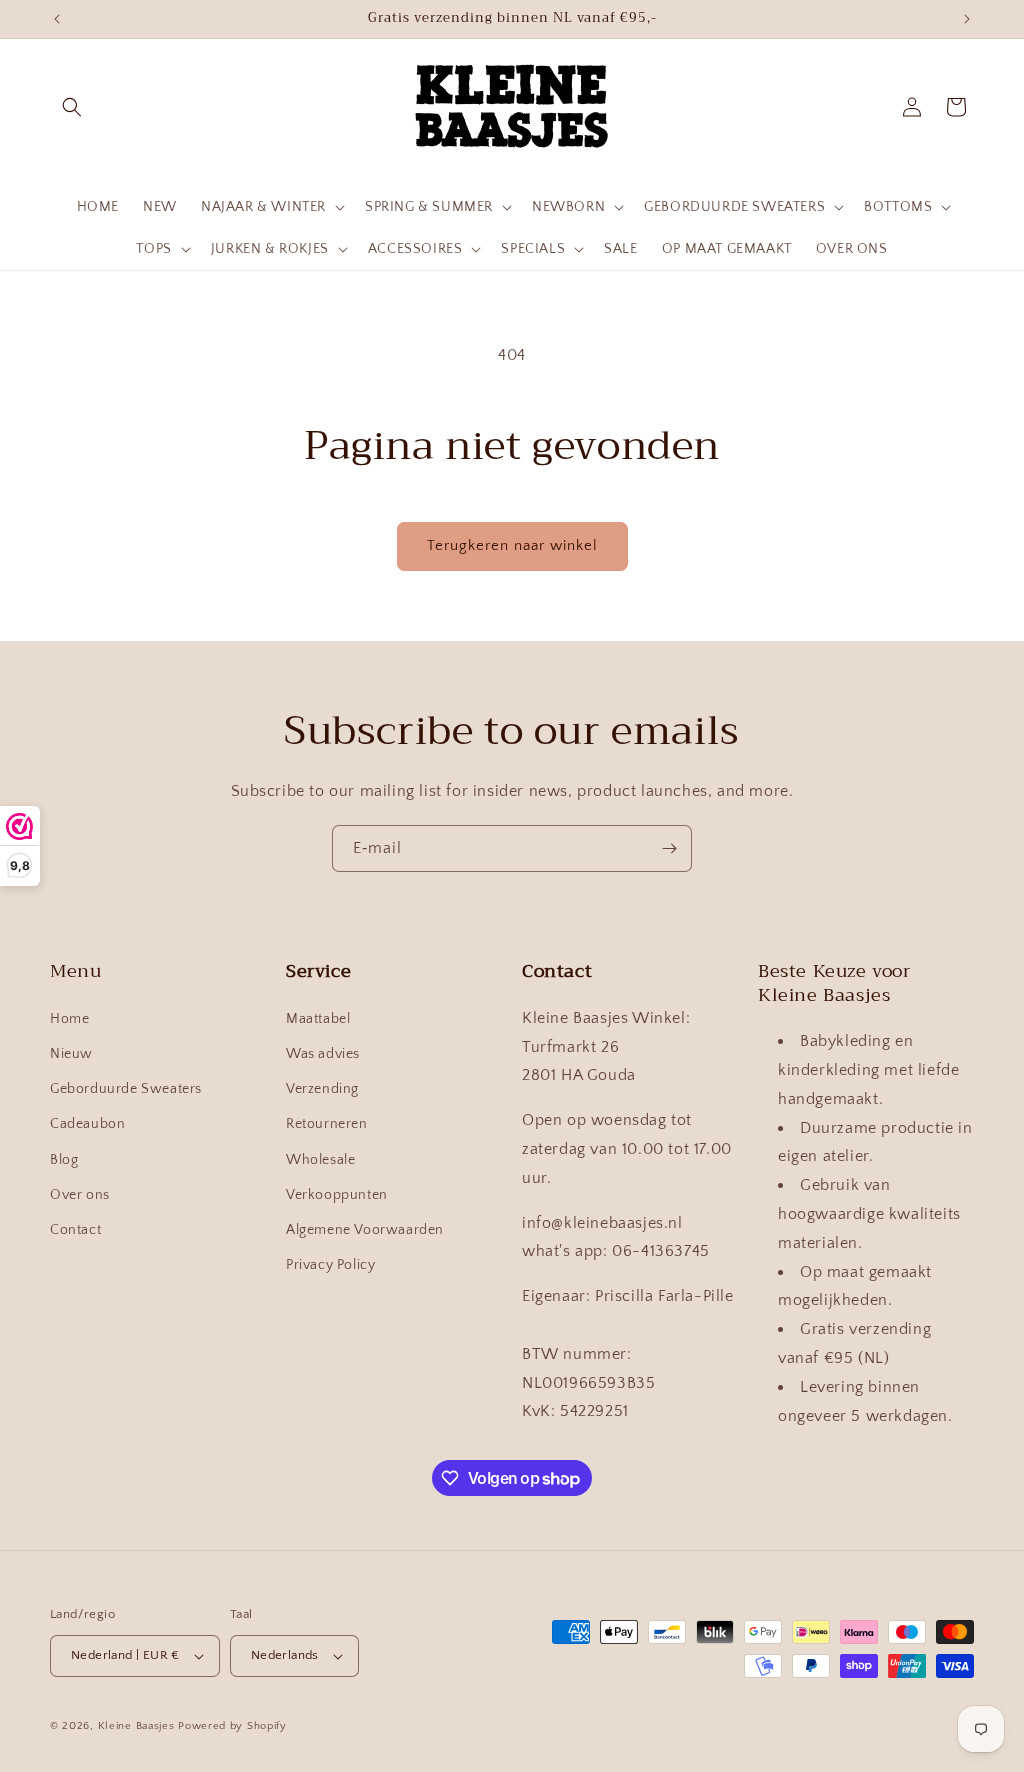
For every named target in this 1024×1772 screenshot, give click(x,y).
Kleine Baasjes (136, 1726)
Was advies (323, 1054)
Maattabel (318, 1019)
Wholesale (320, 1160)
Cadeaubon (87, 1124)
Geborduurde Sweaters (126, 1089)
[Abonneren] (669, 848)
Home (69, 1019)
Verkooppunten (337, 1195)
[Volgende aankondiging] (967, 19)
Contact (75, 1230)
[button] (72, 107)
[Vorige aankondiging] (57, 19)
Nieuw (71, 1054)
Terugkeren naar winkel (512, 545)
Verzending (322, 1089)
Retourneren (327, 1124)
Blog (64, 1160)
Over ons (80, 1195)
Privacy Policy (330, 1265)
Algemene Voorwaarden (365, 1230)
